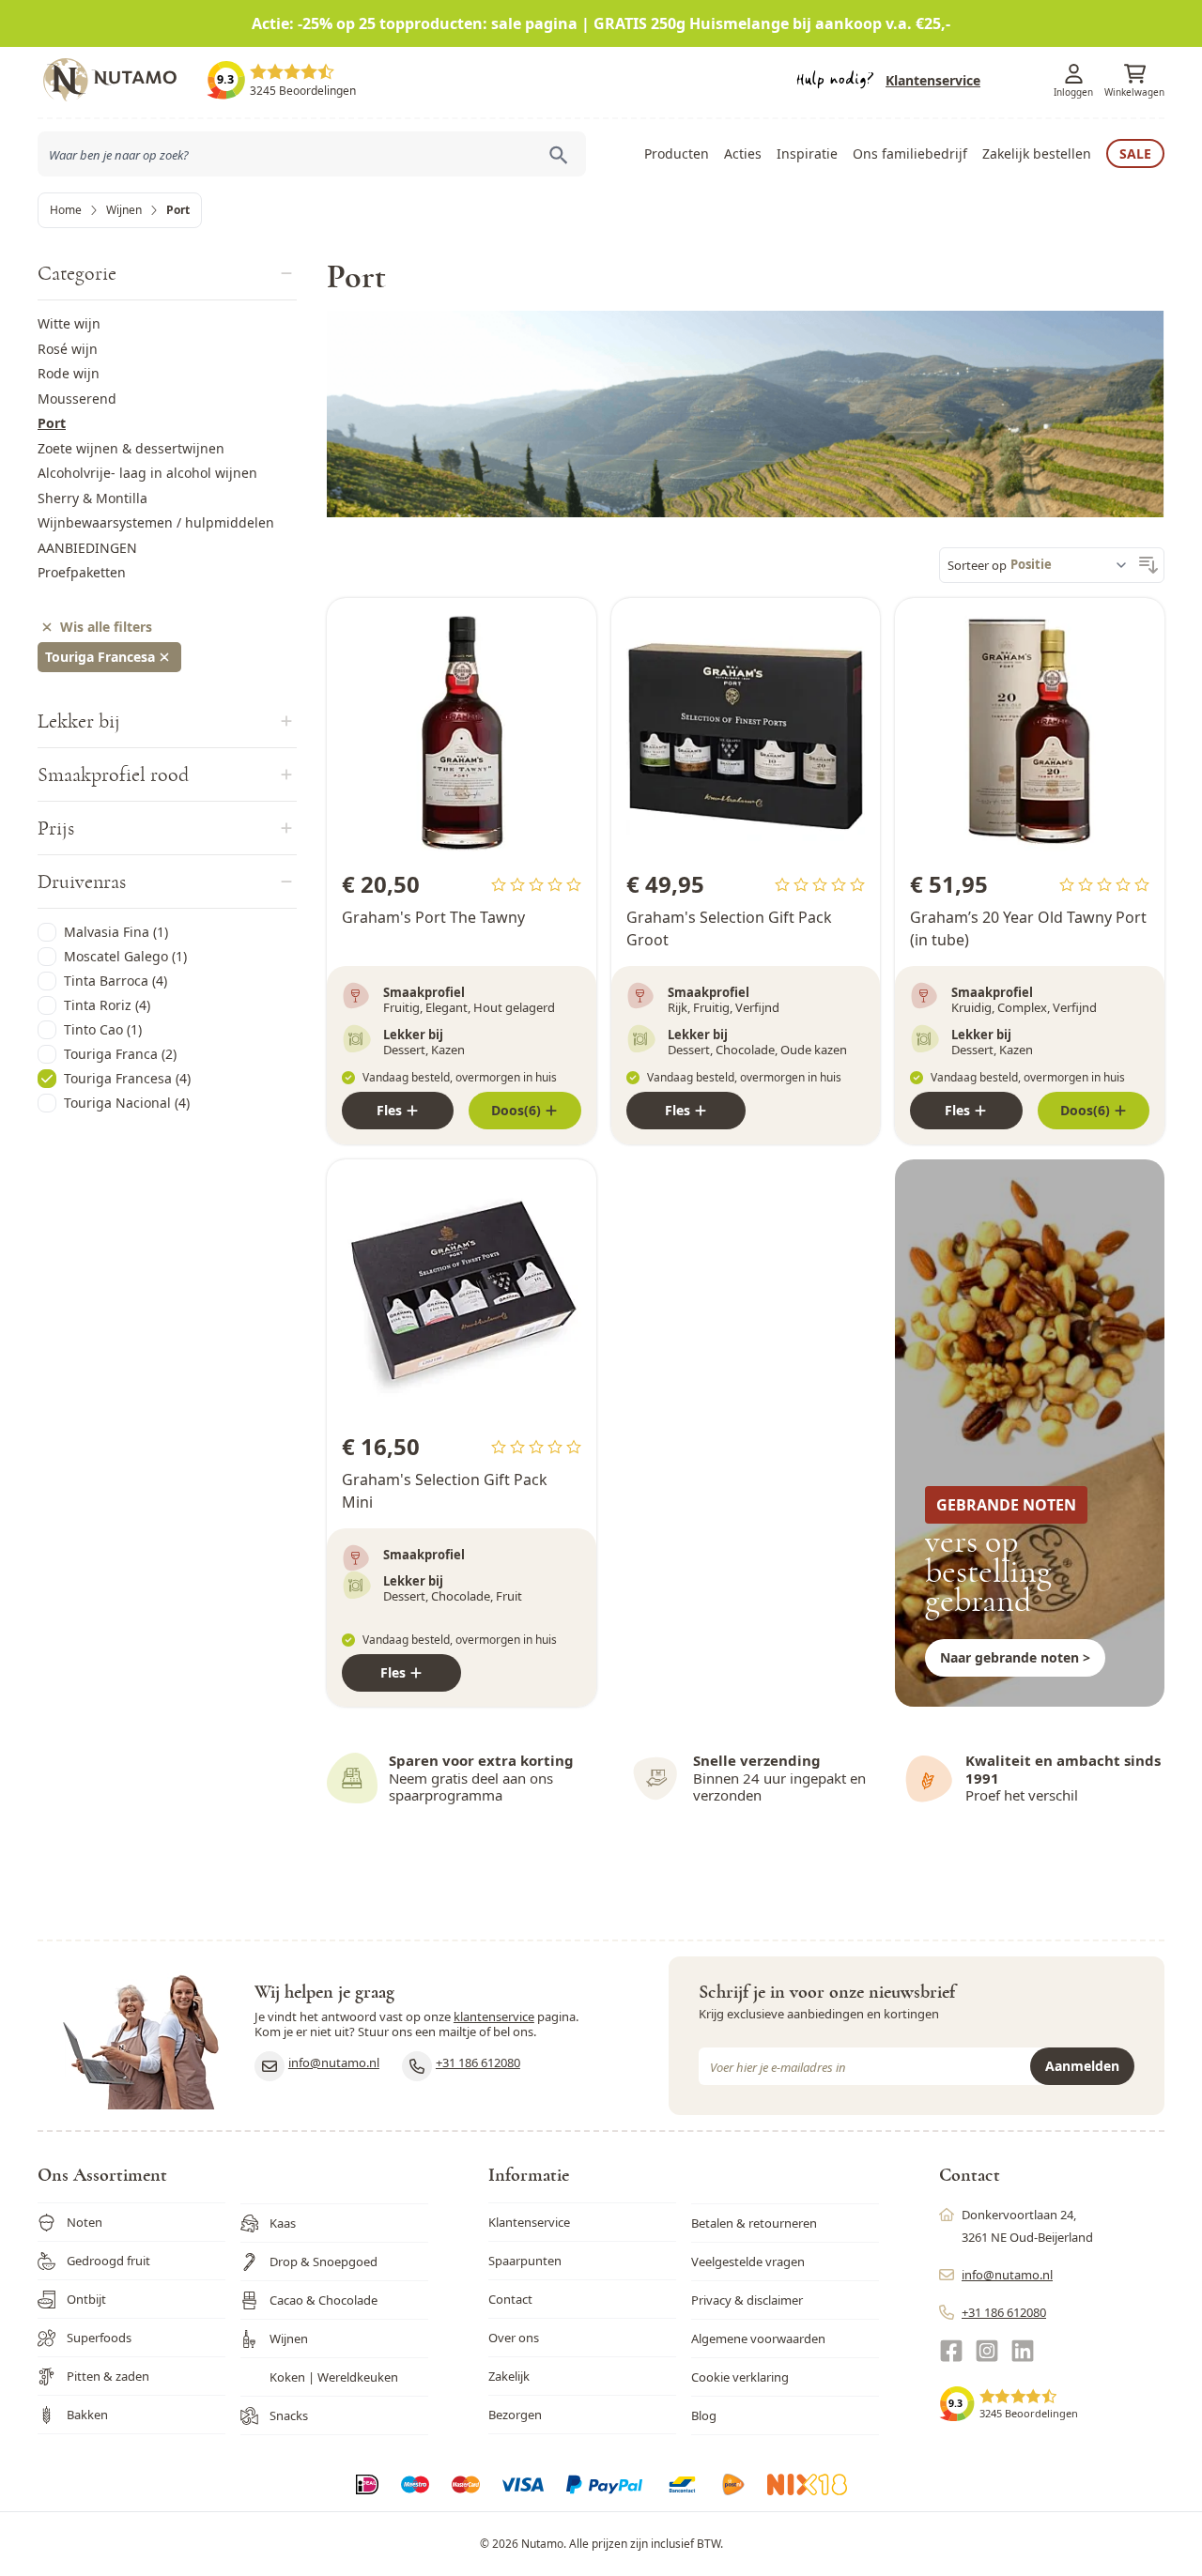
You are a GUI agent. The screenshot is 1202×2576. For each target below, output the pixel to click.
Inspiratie (807, 153)
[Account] (1073, 74)
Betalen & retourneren (754, 2223)
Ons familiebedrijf (910, 153)
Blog (704, 2415)
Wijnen (124, 210)
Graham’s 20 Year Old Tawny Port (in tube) (1028, 928)
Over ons (514, 2338)
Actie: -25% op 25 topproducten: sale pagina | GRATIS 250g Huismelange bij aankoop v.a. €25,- (601, 23)
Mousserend (77, 399)
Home (66, 210)
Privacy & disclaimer (747, 2300)
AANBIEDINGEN (87, 548)
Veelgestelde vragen (748, 2262)
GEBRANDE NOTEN (1006, 1505)
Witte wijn (69, 323)
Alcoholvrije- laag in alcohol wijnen (147, 473)
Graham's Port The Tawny (433, 917)
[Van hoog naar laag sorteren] (1148, 565)
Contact (510, 2299)
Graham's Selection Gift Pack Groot (729, 928)
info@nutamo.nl (334, 2062)
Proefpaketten (82, 572)
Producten (677, 153)
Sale (1135, 153)
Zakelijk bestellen (1037, 153)
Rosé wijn (68, 349)
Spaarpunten (525, 2261)
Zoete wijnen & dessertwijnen (131, 448)
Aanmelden (1082, 2066)
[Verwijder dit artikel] (164, 657)
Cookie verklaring (740, 2377)
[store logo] (122, 80)
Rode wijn (69, 373)
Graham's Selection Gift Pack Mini (445, 1491)
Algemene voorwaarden (758, 2338)
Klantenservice (933, 80)
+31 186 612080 (478, 2062)
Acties (743, 153)
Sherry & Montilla (92, 498)
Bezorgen (515, 2415)
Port (52, 423)
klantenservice (494, 2016)
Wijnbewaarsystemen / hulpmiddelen (156, 522)
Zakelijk (509, 2376)
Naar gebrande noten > (1015, 1657)
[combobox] (312, 154)
